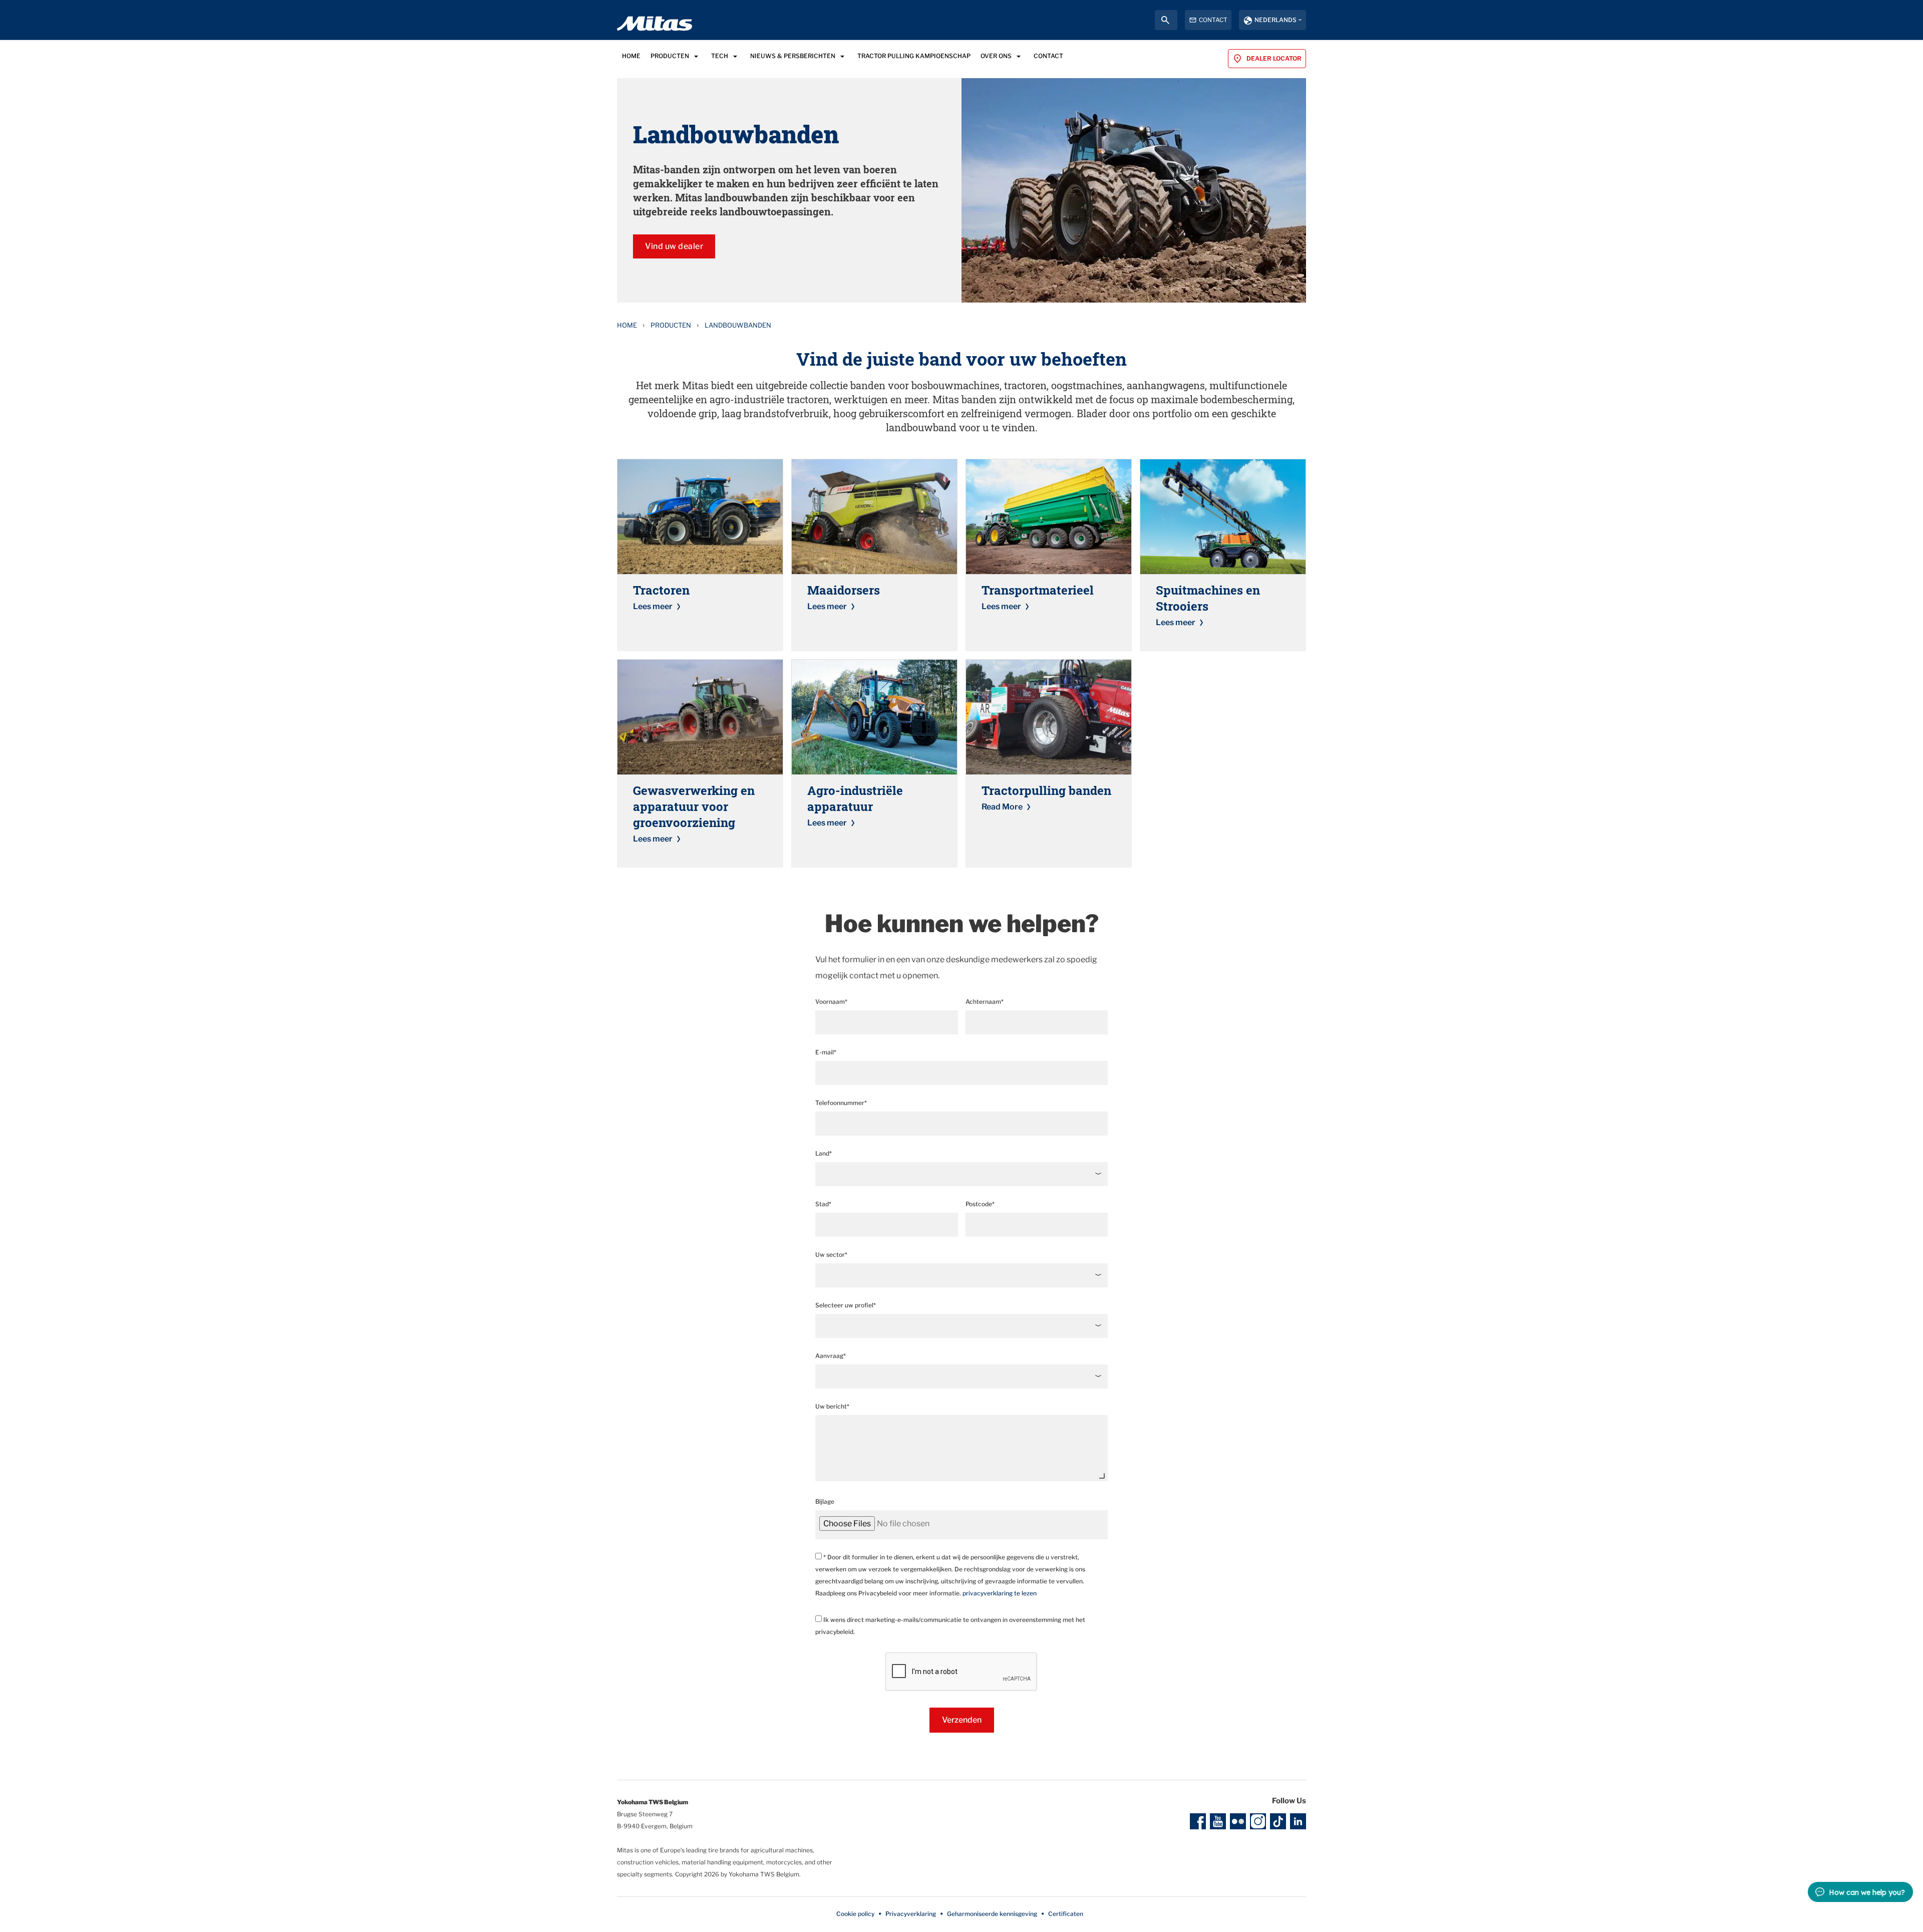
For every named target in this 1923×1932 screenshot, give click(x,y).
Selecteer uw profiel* (846, 1305)
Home (627, 325)
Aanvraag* (831, 1356)
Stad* (823, 1204)
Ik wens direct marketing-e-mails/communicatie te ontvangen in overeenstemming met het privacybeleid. (950, 1626)
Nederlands (1275, 20)
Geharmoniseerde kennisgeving (992, 1914)
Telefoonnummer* (841, 1103)
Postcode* (980, 1204)
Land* (824, 1153)
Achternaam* (985, 1002)
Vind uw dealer (674, 246)
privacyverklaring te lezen (1000, 1593)
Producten (671, 325)
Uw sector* (831, 1255)
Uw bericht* (832, 1406)
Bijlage (825, 1501)
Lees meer (653, 606)
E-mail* (826, 1052)
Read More (1002, 807)
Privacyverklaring (911, 1914)
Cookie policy (855, 1914)
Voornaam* (831, 1002)
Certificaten (1066, 1914)
